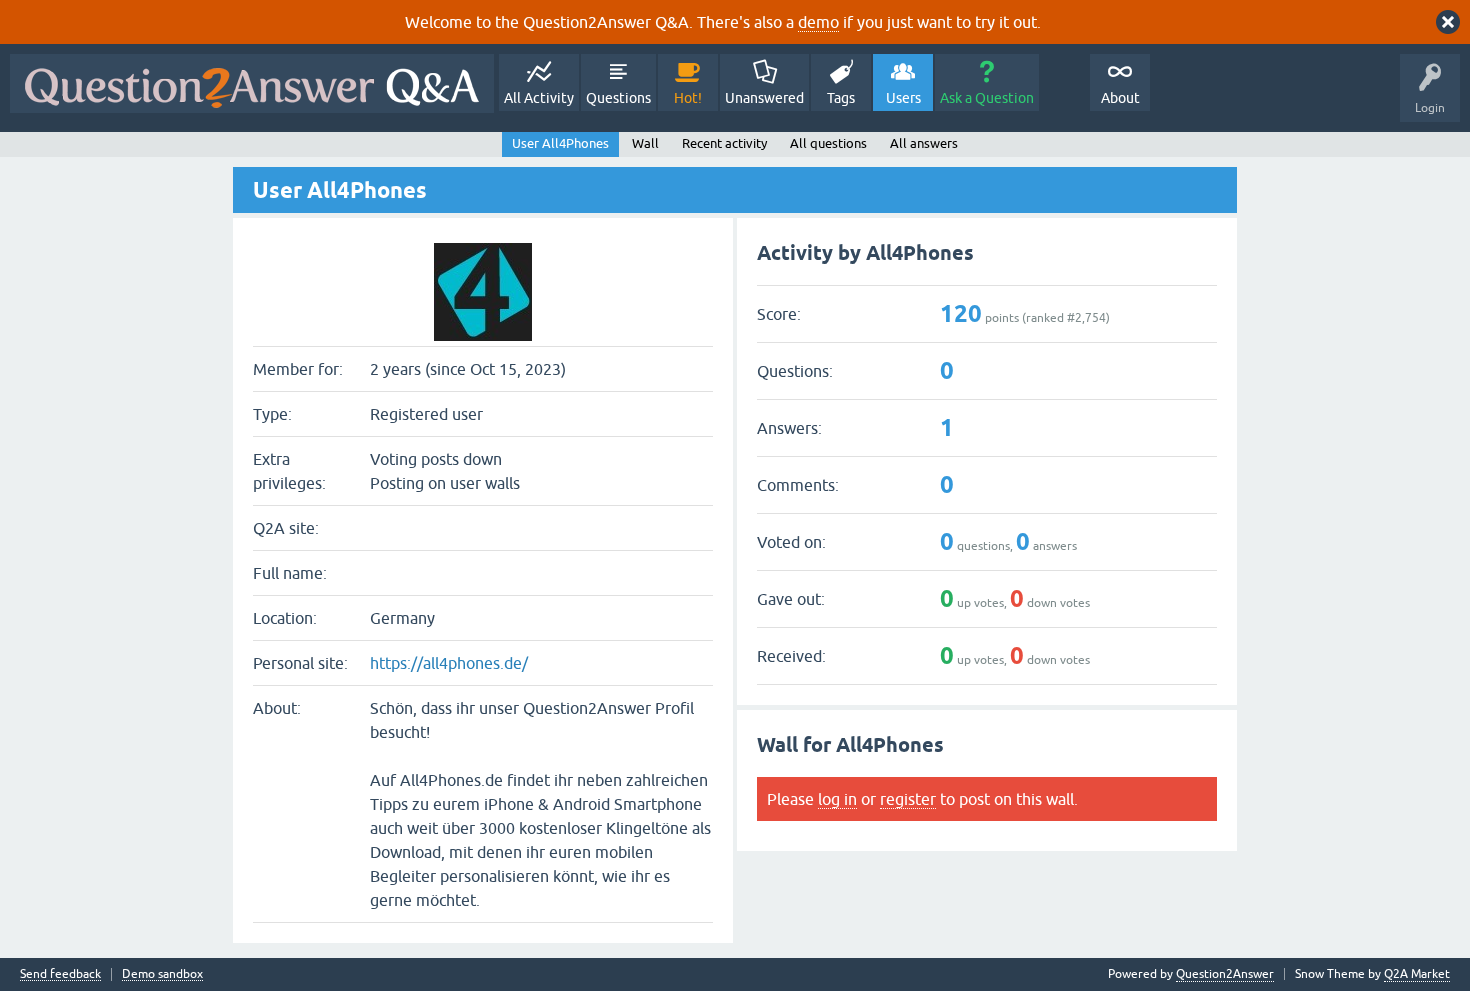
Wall (645, 143)
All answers (924, 143)
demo (818, 22)
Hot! (688, 98)
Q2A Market (1417, 974)
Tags (841, 98)
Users (903, 98)
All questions (828, 143)
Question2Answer (1225, 974)
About (1120, 98)
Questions (618, 98)
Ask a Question (987, 98)
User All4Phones (560, 143)
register (908, 799)
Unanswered (764, 98)
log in (837, 799)
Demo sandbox (162, 974)
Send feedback (60, 974)
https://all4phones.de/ (449, 663)
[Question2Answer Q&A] (252, 83)
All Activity (539, 98)
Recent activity (724, 143)
